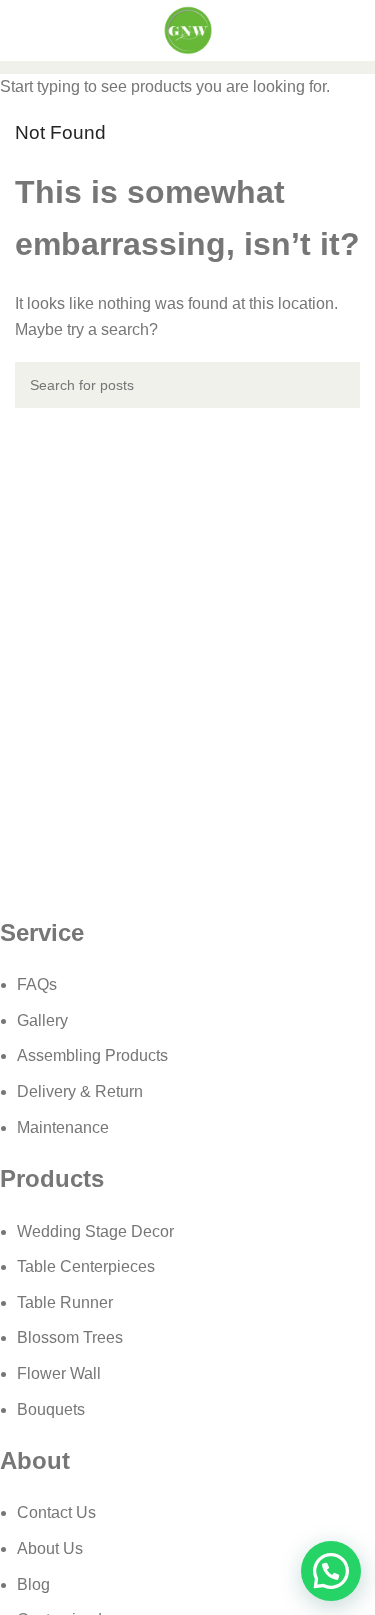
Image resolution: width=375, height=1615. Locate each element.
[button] (331, 1571)
